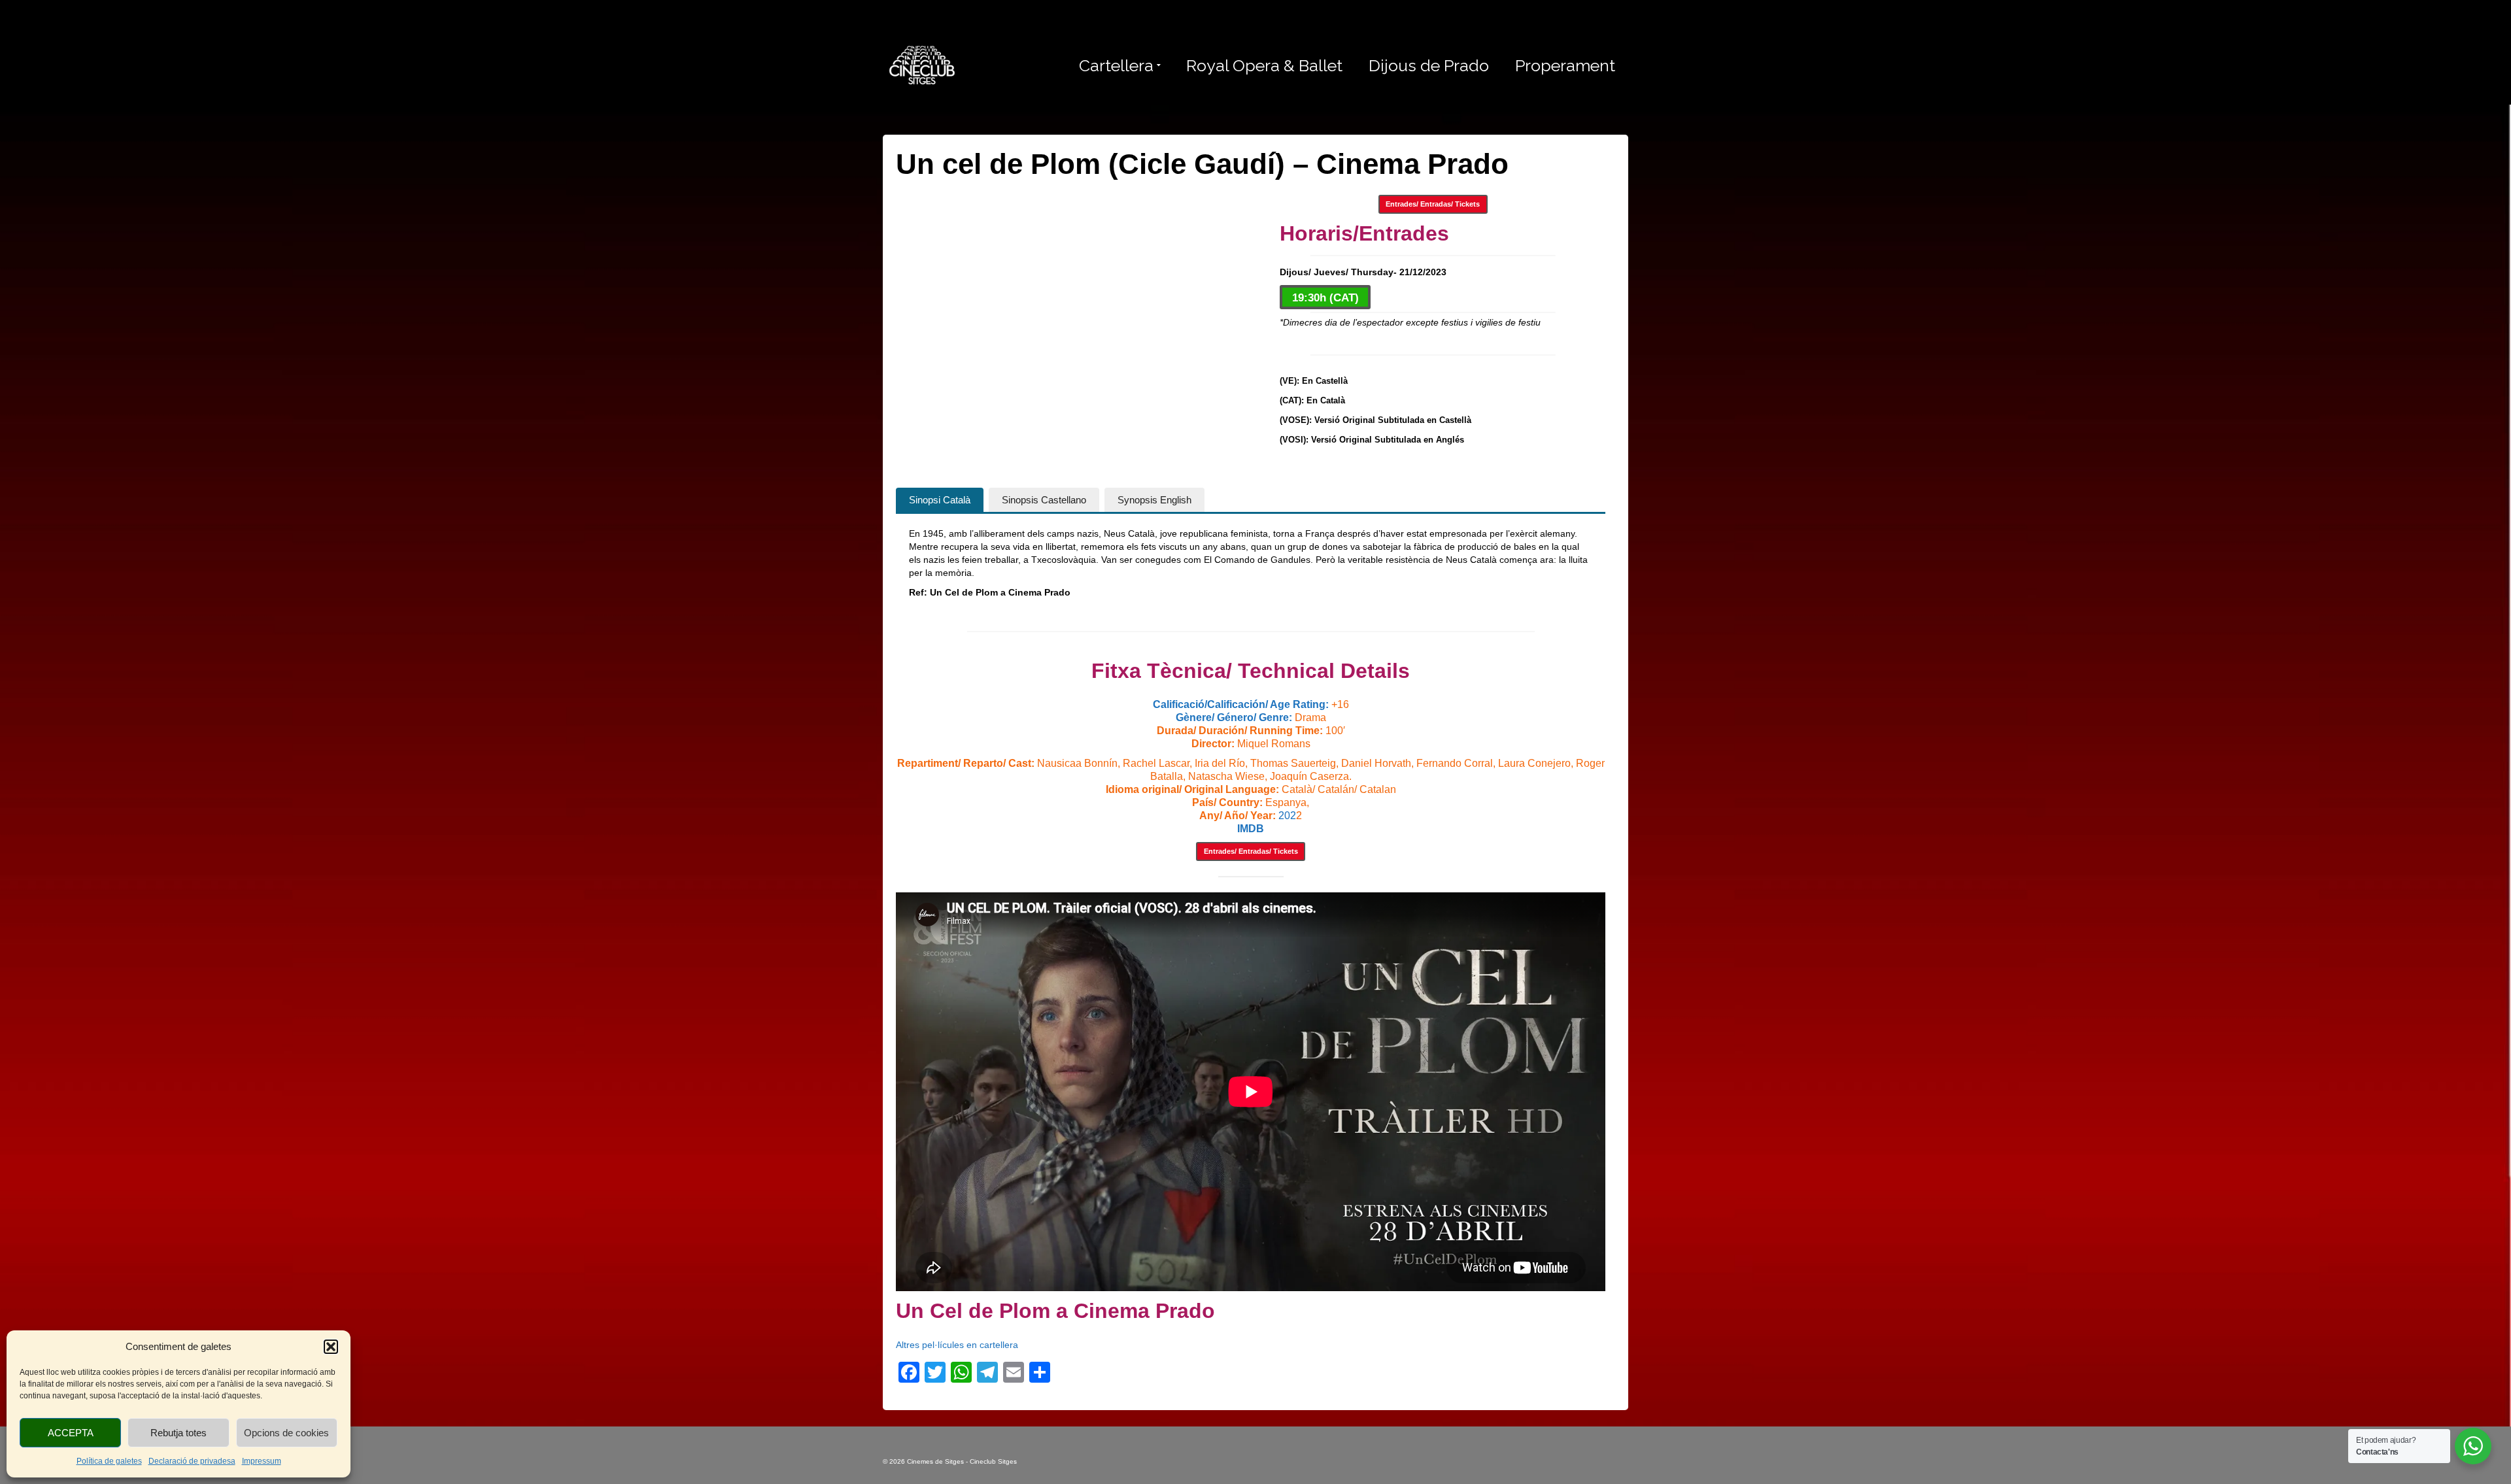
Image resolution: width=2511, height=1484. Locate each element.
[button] (331, 1347)
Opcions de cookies (286, 1433)
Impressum (262, 1461)
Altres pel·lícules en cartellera (957, 1345)
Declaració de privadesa (192, 1461)
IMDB (1251, 829)
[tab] (940, 500)
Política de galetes (109, 1461)
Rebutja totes (179, 1433)
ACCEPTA (71, 1433)
